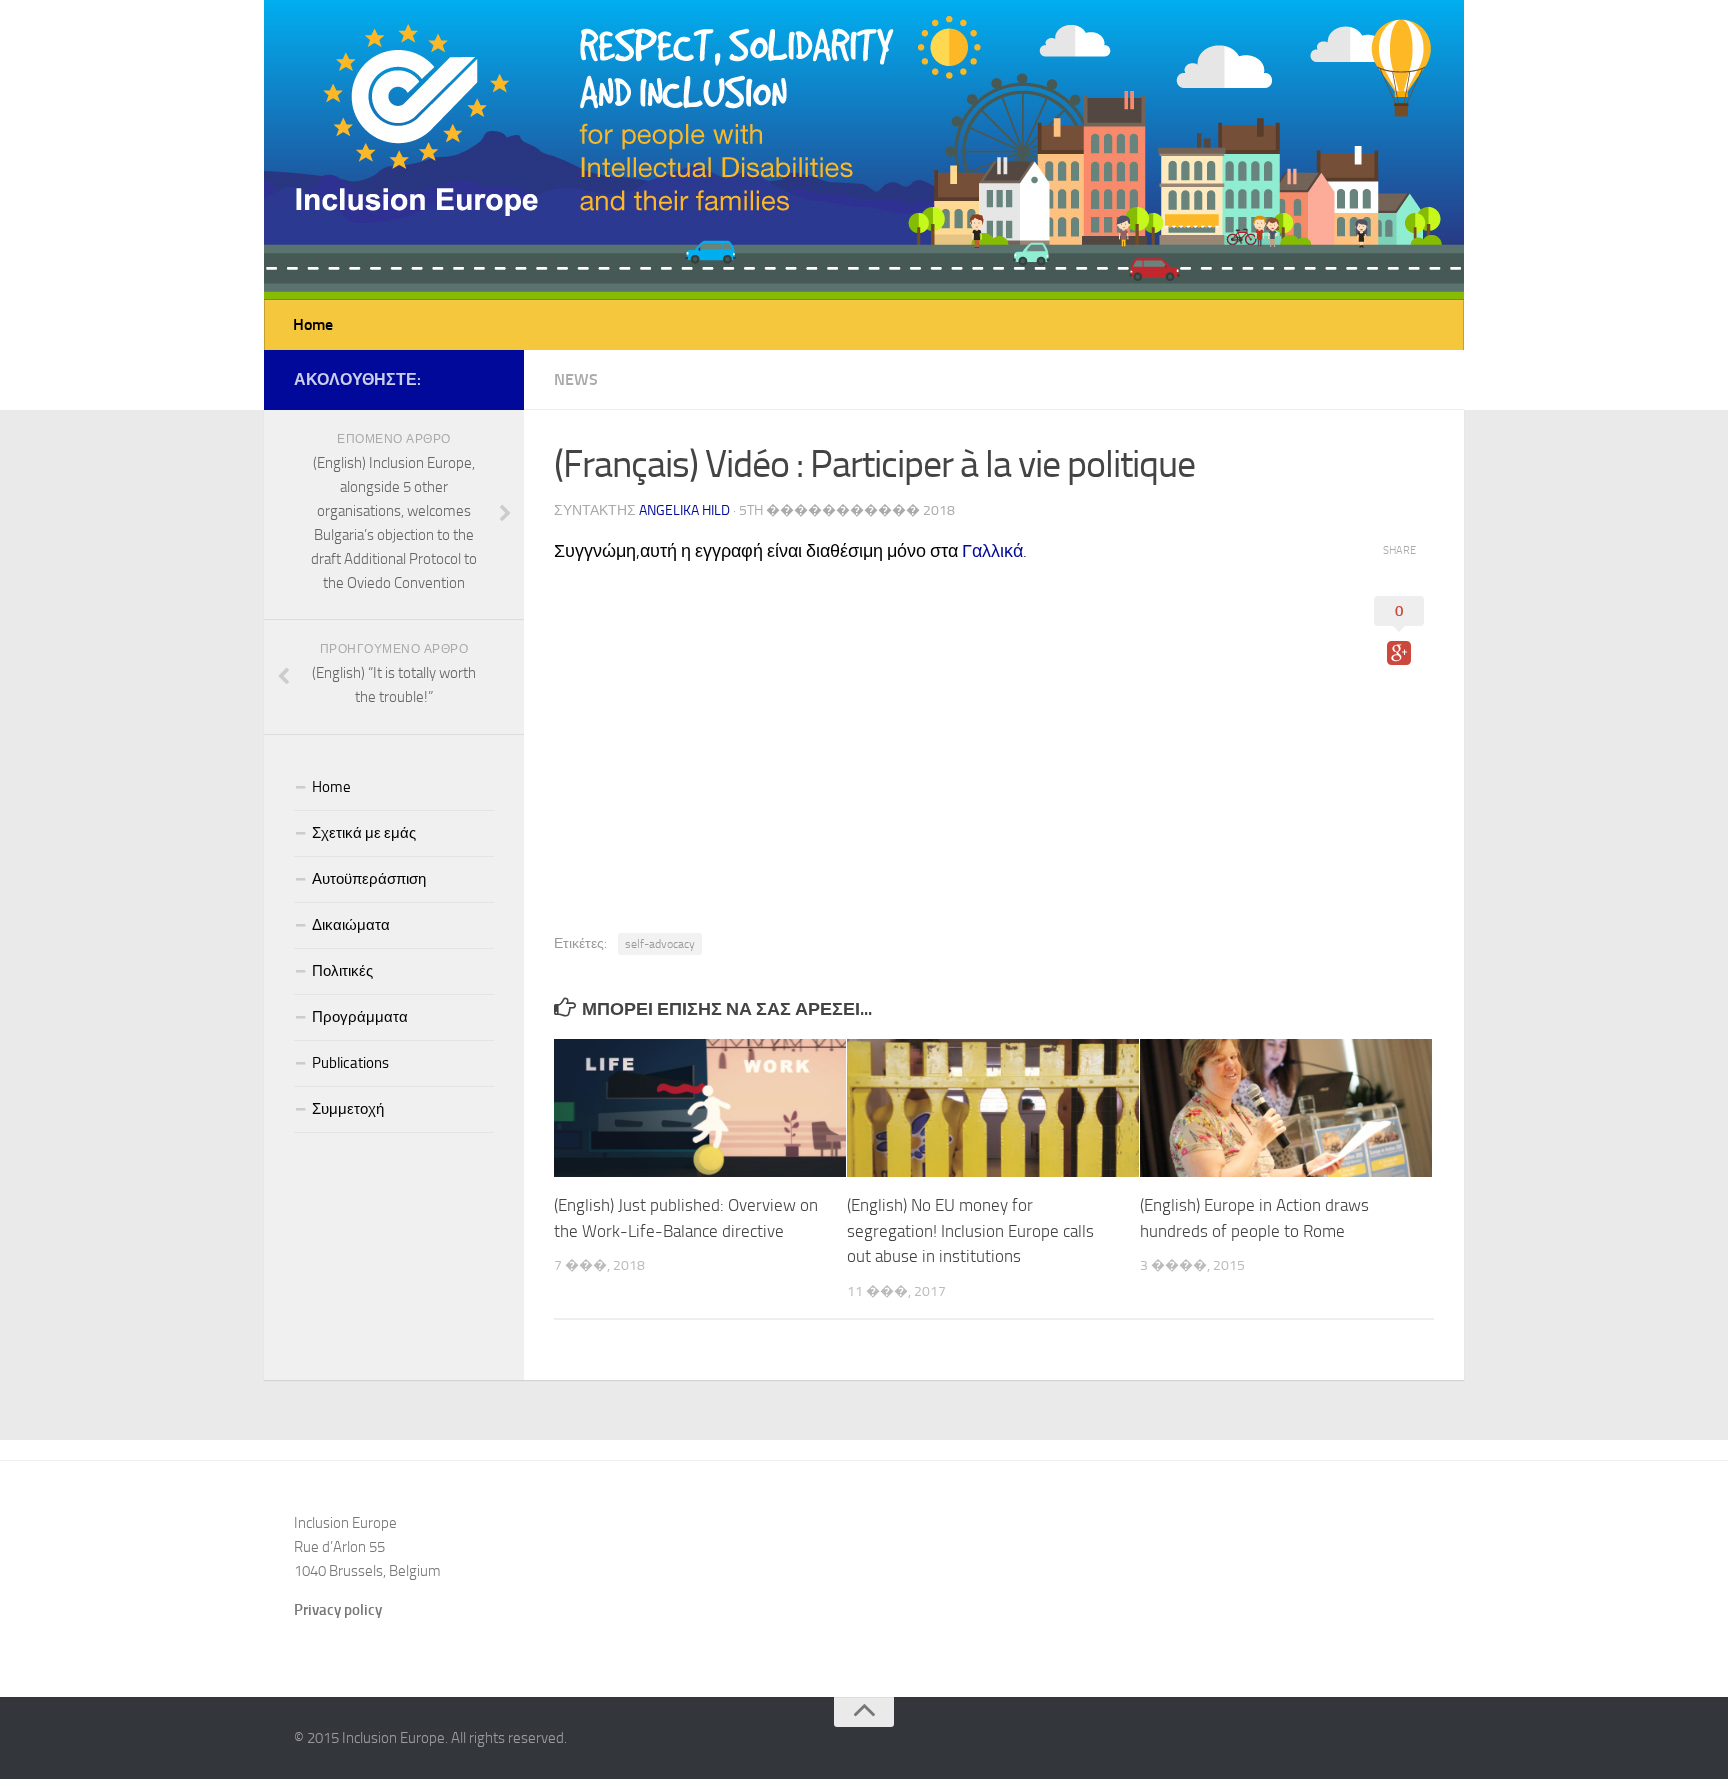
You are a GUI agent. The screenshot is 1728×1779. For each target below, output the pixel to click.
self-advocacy (660, 944)
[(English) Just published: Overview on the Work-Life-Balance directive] (700, 1108)
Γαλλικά (992, 551)
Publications (350, 1063)
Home (313, 324)
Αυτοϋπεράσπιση (369, 879)
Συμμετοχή (348, 1109)
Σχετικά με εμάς (364, 833)
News (576, 379)
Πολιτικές (342, 971)
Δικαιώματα (351, 925)
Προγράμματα (360, 1017)
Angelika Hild (684, 510)
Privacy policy (338, 1610)
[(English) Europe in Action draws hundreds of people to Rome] (1286, 1108)
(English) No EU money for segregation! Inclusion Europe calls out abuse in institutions (970, 1230)
